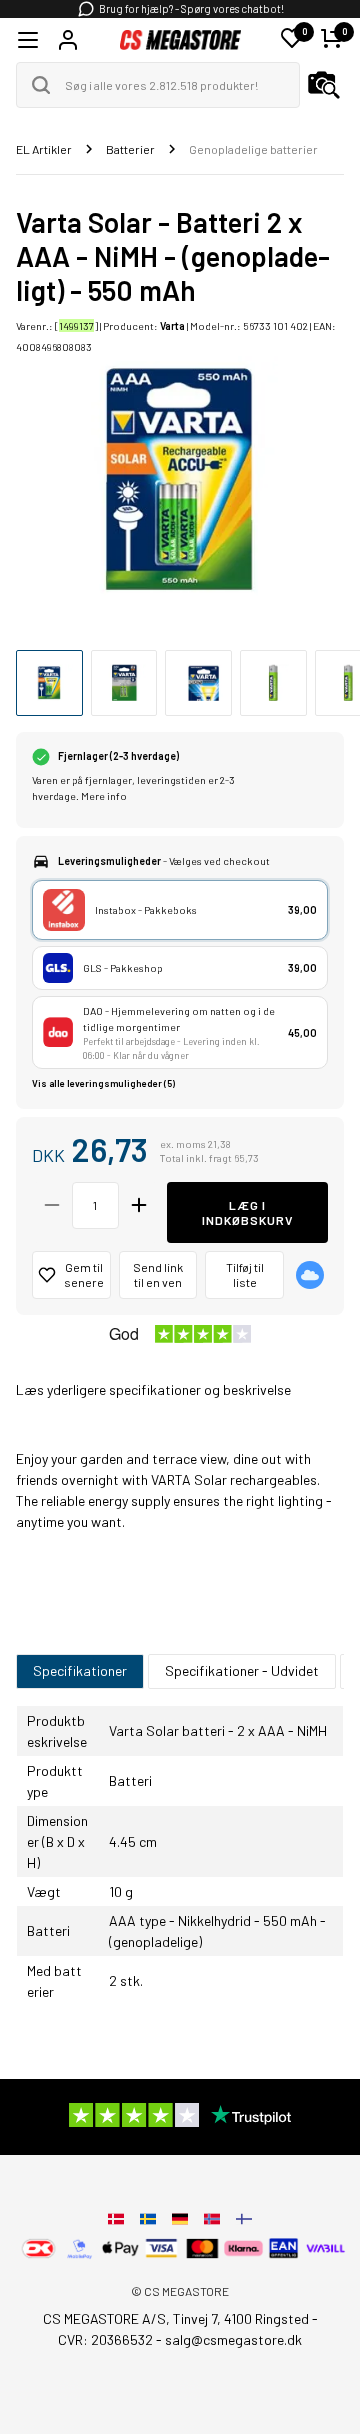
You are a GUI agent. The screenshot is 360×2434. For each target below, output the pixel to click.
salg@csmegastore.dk (233, 2339)
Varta (172, 325)
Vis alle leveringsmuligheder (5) (103, 1083)
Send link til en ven (158, 1274)
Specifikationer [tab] (80, 1670)
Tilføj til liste (245, 1274)
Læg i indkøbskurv (247, 1212)
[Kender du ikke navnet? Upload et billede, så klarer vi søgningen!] (324, 85)
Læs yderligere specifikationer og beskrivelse (153, 1389)
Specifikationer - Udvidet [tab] (242, 1670)
